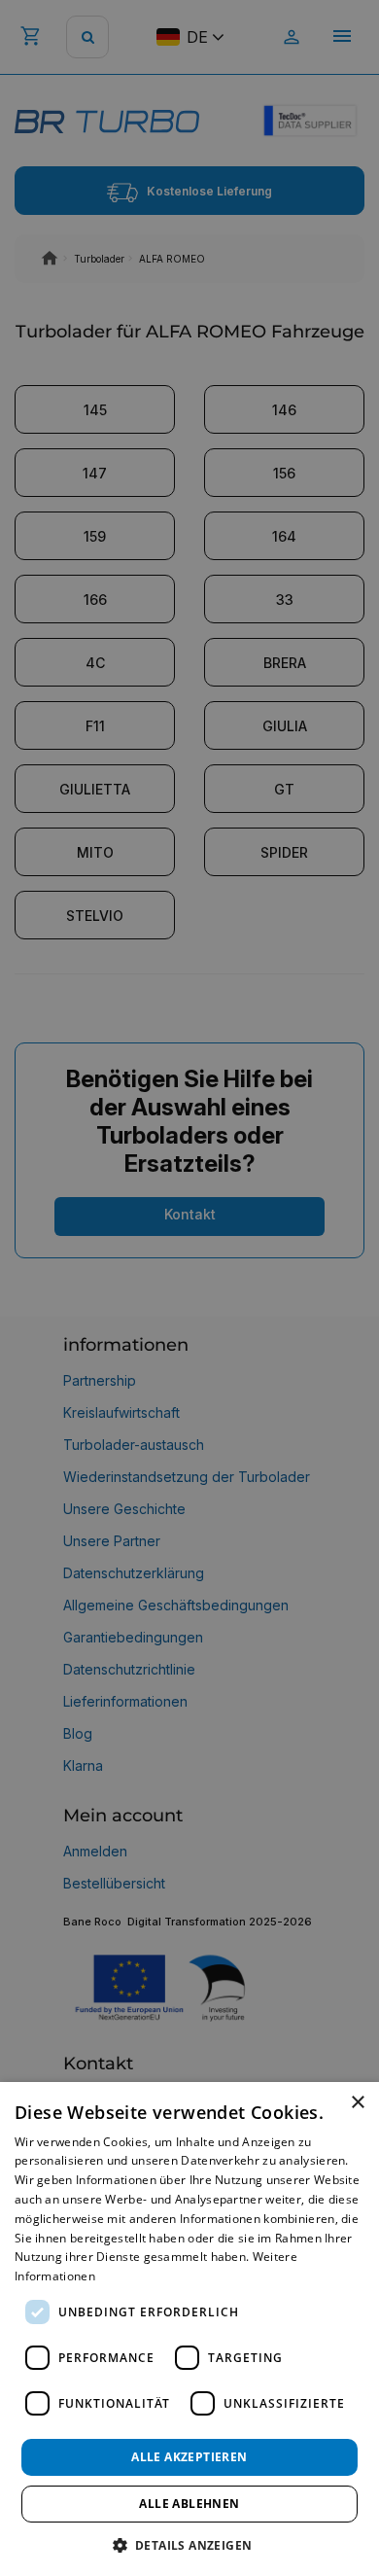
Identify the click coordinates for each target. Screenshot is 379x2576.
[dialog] (189, 2329)
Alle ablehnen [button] (189, 2504)
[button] (190, 2544)
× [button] (357, 2103)
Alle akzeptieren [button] (189, 2457)
